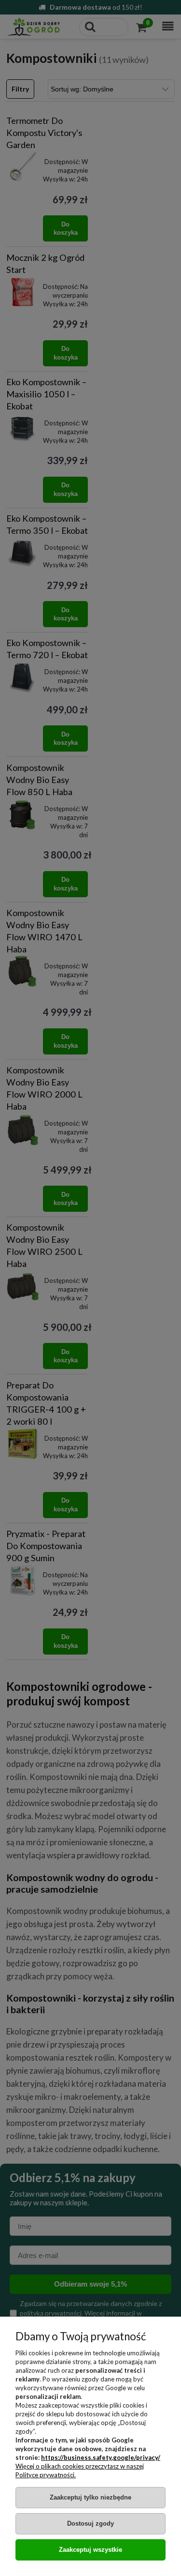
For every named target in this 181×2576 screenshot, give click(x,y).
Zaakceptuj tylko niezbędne (90, 2497)
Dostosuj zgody (90, 2523)
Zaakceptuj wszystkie (90, 2550)
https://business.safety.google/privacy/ (101, 2457)
